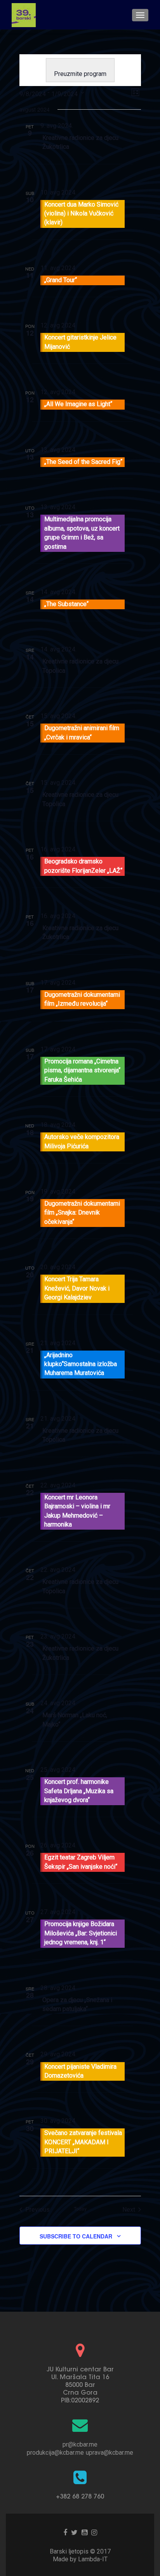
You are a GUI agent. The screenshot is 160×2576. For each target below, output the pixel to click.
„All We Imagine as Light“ (78, 404)
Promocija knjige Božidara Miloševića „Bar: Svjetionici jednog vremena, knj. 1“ (81, 1933)
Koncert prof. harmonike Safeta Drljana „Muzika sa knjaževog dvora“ (79, 1791)
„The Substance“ (66, 604)
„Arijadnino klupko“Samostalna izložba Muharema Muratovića (81, 1364)
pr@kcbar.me (80, 2444)
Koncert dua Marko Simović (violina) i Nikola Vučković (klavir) (81, 214)
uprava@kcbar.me (110, 2453)
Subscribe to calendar (76, 2236)
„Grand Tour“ (61, 280)
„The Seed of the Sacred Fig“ (83, 462)
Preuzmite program (80, 74)
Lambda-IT (93, 2559)
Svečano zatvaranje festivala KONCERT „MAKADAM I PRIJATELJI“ (83, 2142)
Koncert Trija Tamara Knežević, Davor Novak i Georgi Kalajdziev (77, 1288)
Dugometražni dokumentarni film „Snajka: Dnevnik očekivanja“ (82, 1213)
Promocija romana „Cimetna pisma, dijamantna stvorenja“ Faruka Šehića (82, 1070)
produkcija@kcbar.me (55, 2453)
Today (80, 2209)
